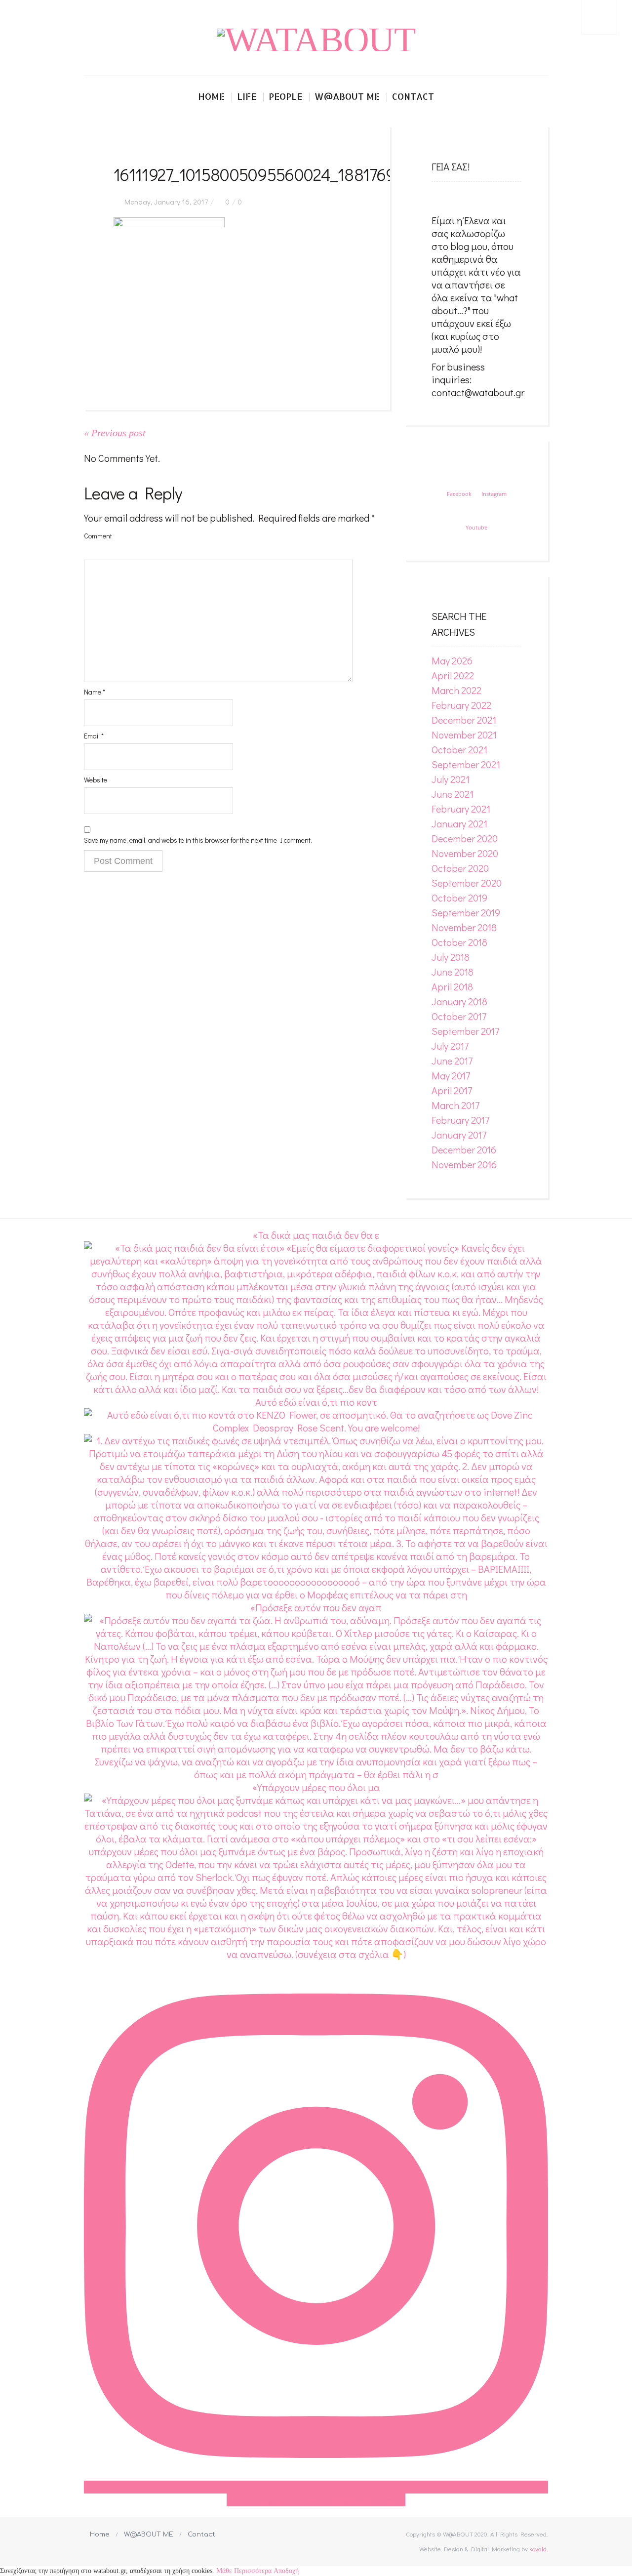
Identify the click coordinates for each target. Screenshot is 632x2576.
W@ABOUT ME (149, 2535)
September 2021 (466, 764)
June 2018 (453, 972)
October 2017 (459, 1016)
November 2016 (464, 1164)
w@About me (347, 96)
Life (247, 96)
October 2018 (459, 942)
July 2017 (450, 1046)
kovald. (539, 2549)
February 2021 (461, 809)
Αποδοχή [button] (286, 2571)
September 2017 (465, 1031)
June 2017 (452, 1061)
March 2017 (455, 1105)
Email (94, 736)
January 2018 (459, 1001)
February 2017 (460, 1120)
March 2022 (456, 690)
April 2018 (452, 986)
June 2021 (453, 794)
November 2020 (465, 853)
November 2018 (464, 927)
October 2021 (459, 749)
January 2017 (459, 1135)
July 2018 (451, 957)
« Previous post (115, 433)
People (285, 96)
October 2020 (460, 868)
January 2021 (459, 823)
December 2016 (464, 1149)
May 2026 (452, 660)
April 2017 (452, 1090)
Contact (413, 96)
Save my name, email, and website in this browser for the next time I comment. (198, 840)
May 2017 (451, 1075)
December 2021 (464, 720)
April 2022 (453, 675)
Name (95, 692)
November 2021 (464, 735)
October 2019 (459, 898)
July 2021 (451, 779)
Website (96, 780)
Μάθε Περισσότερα (244, 2571)
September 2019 (466, 912)
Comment (98, 536)
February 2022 (461, 705)
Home (211, 96)
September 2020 (467, 883)
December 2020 (465, 838)
